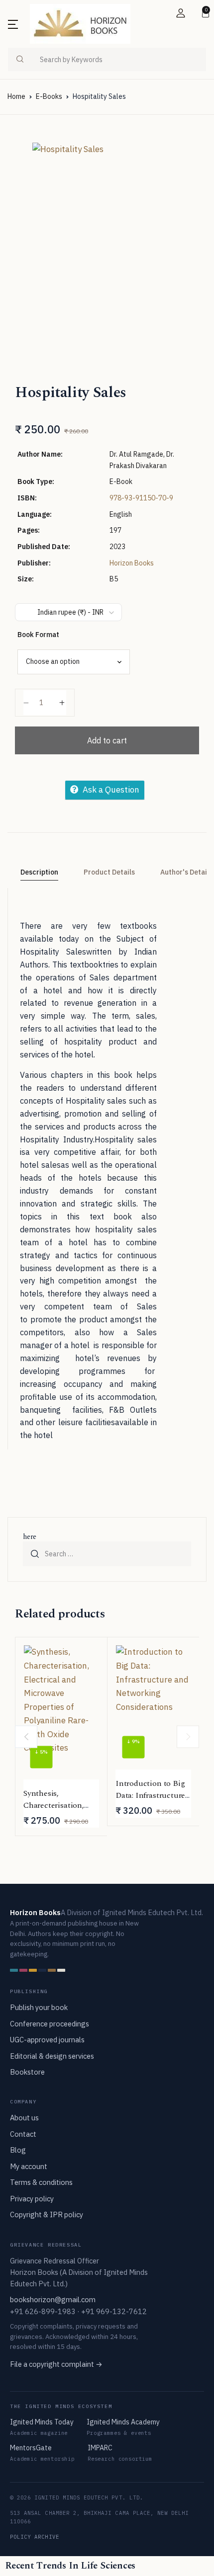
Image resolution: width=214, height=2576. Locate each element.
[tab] (39, 873)
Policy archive (35, 2537)
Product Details (109, 872)
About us (24, 2118)
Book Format (38, 635)
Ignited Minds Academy (123, 2422)
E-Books (49, 96)
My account (29, 2166)
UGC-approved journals (47, 2040)
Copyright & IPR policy (47, 2214)
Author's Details (186, 872)
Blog (18, 2150)
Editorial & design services (52, 2056)
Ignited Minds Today (42, 2422)
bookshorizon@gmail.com (53, 2299)
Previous (26, 1736)
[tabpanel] (107, 234)
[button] (181, 13)
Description (39, 872)
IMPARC (100, 2448)
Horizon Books (132, 563)
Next (188, 1736)
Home (16, 96)
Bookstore (27, 2072)
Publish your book (39, 2007)
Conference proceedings (50, 2024)
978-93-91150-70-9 (141, 498)
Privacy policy (32, 2199)
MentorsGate (31, 2448)
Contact (23, 2134)
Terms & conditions (41, 2182)
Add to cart (107, 740)
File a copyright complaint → (56, 2364)
